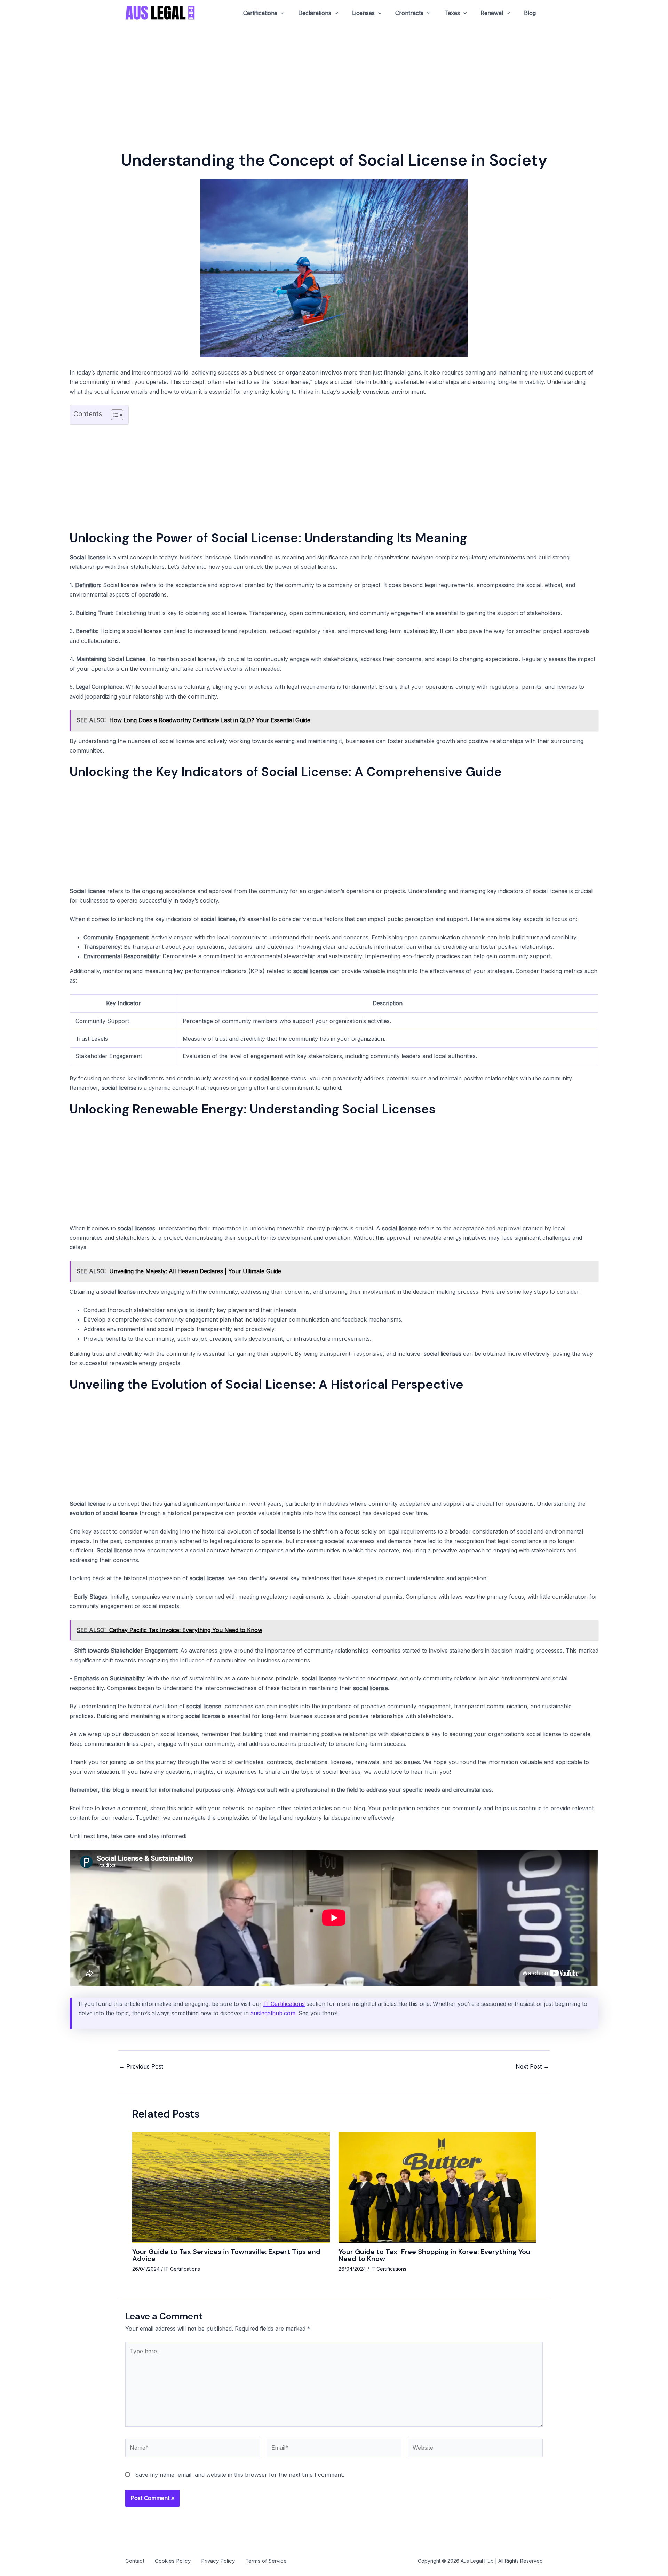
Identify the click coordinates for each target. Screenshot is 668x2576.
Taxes (452, 13)
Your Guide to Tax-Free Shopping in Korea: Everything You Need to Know (434, 2255)
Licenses (363, 13)
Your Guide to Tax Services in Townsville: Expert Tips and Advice (226, 2255)
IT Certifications (284, 2004)
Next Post (532, 2066)
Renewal (492, 13)
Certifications (260, 13)
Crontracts (409, 13)
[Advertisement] (334, 78)
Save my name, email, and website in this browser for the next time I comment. (240, 2475)
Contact (135, 2561)
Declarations (315, 13)
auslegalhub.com (273, 2013)
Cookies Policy (173, 2561)
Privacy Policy (218, 2561)
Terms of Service (266, 2561)
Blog (530, 13)
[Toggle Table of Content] (114, 415)
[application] (281, 13)
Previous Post (141, 2066)
